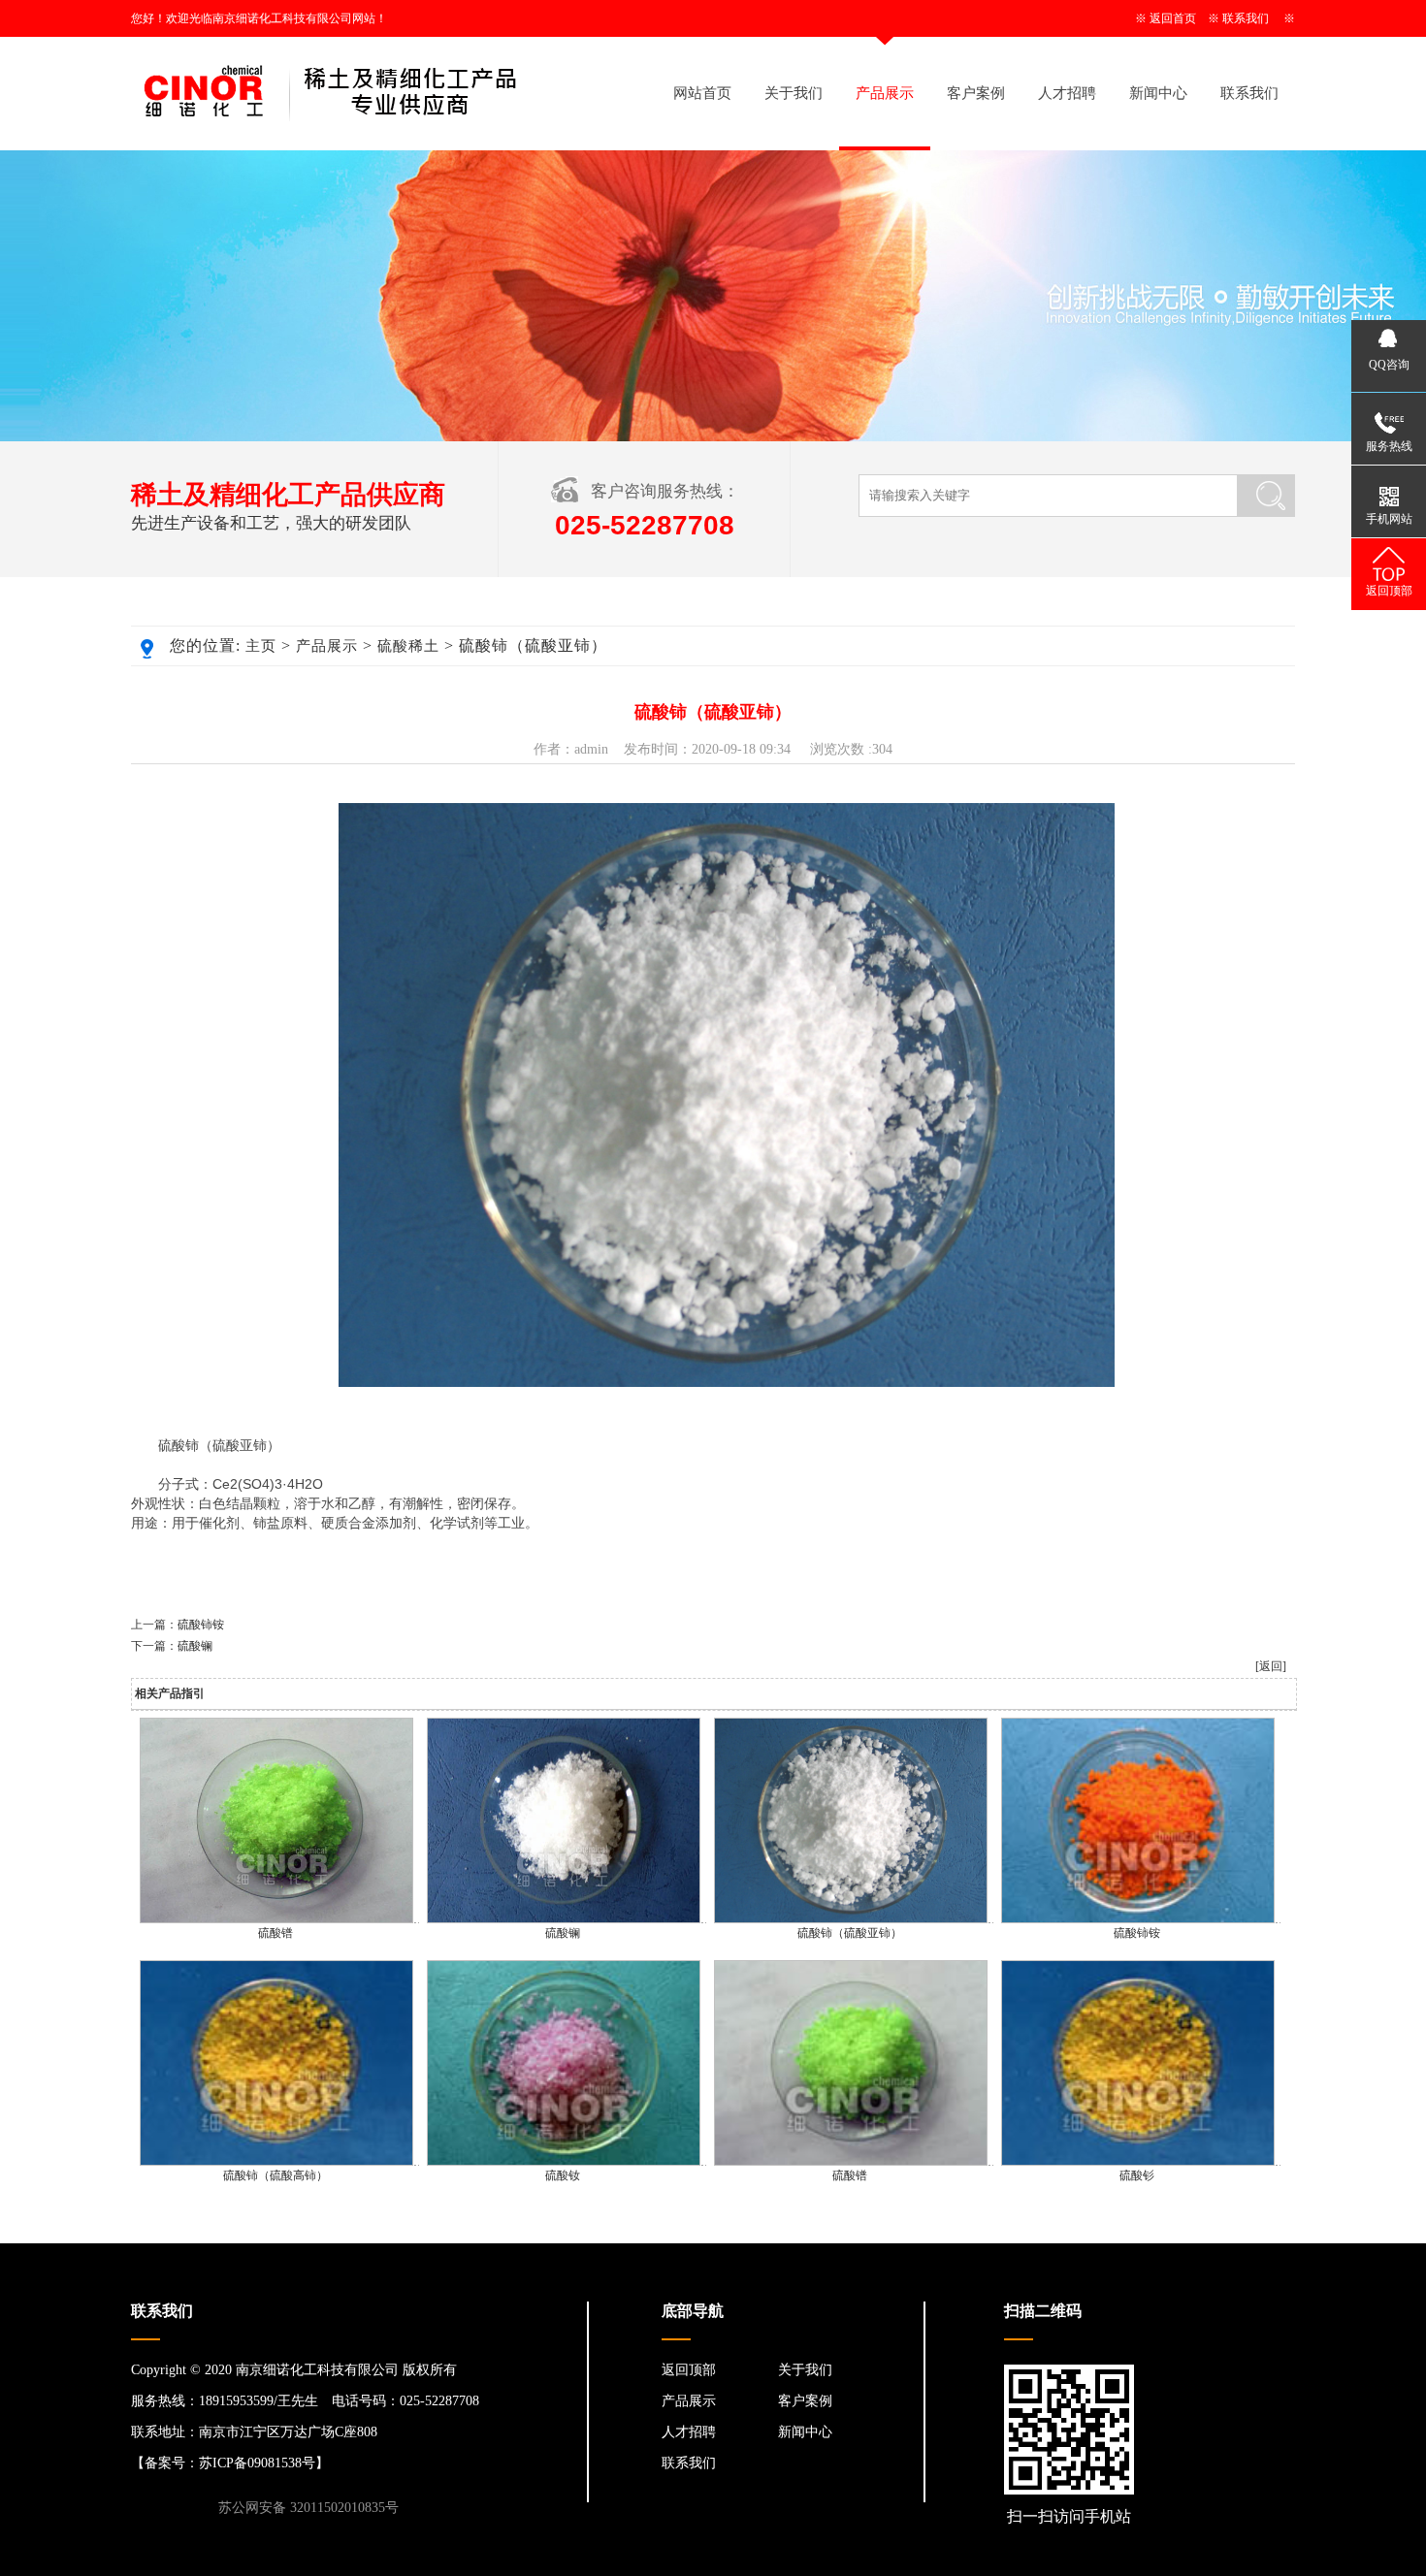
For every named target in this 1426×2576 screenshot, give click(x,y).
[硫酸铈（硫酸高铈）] (276, 2162)
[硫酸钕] (564, 2162)
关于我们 (794, 93)
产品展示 (885, 93)
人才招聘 (1067, 93)
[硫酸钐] (1138, 2162)
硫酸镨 (275, 1933)
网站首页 (702, 93)
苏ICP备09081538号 (257, 2463)
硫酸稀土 (408, 646)
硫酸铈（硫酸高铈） (275, 2175)
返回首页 (1173, 18)
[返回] (1271, 1666)
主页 (261, 646)
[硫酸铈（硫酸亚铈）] (851, 1919)
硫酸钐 (1137, 2175)
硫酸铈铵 (201, 1625)
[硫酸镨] (276, 1919)
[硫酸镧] (564, 1919)
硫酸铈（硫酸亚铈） (850, 1933)
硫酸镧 (195, 1646)
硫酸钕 (563, 2175)
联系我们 (1246, 18)
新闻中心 (1158, 93)
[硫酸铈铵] (1138, 1919)
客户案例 (976, 93)
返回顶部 (689, 2370)
